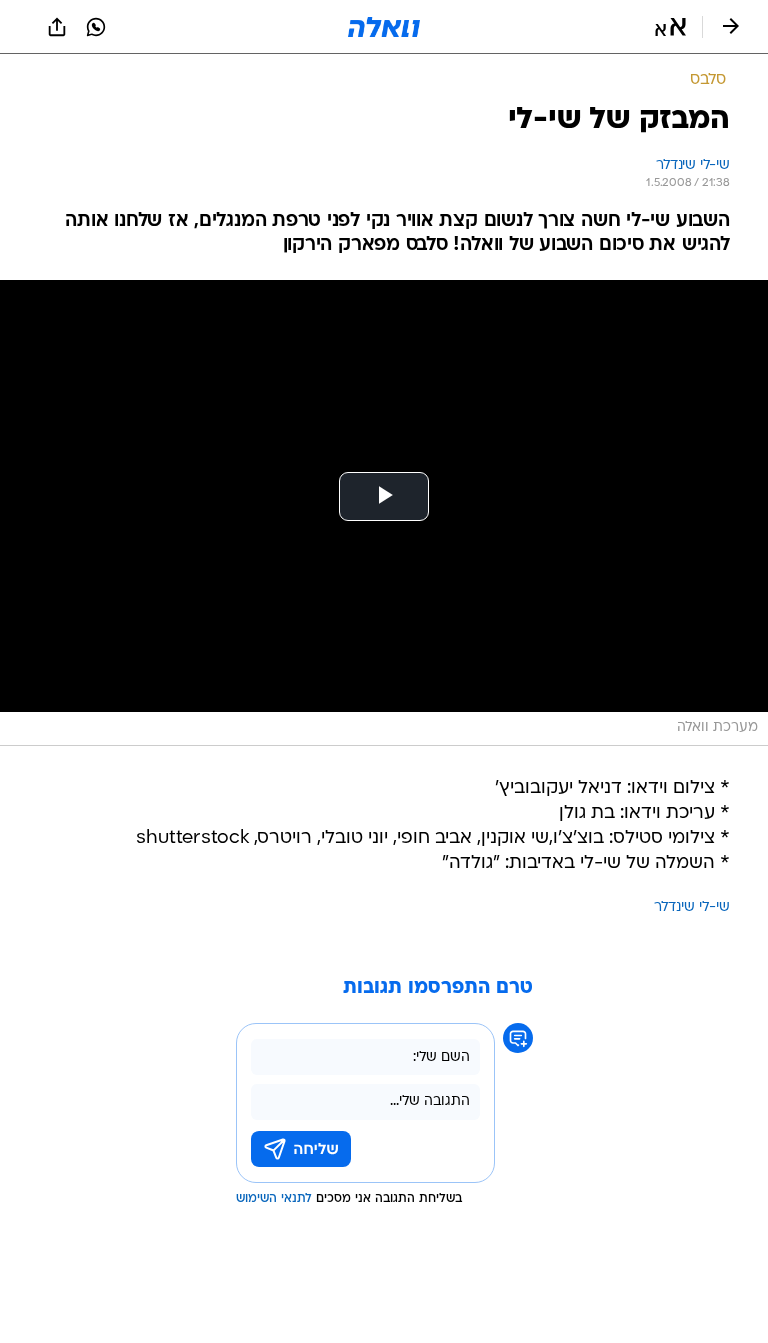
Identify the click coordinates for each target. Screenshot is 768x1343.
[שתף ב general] (57, 27)
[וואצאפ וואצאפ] (96, 27)
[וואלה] (384, 27)
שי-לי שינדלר (692, 907)
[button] (670, 27)
